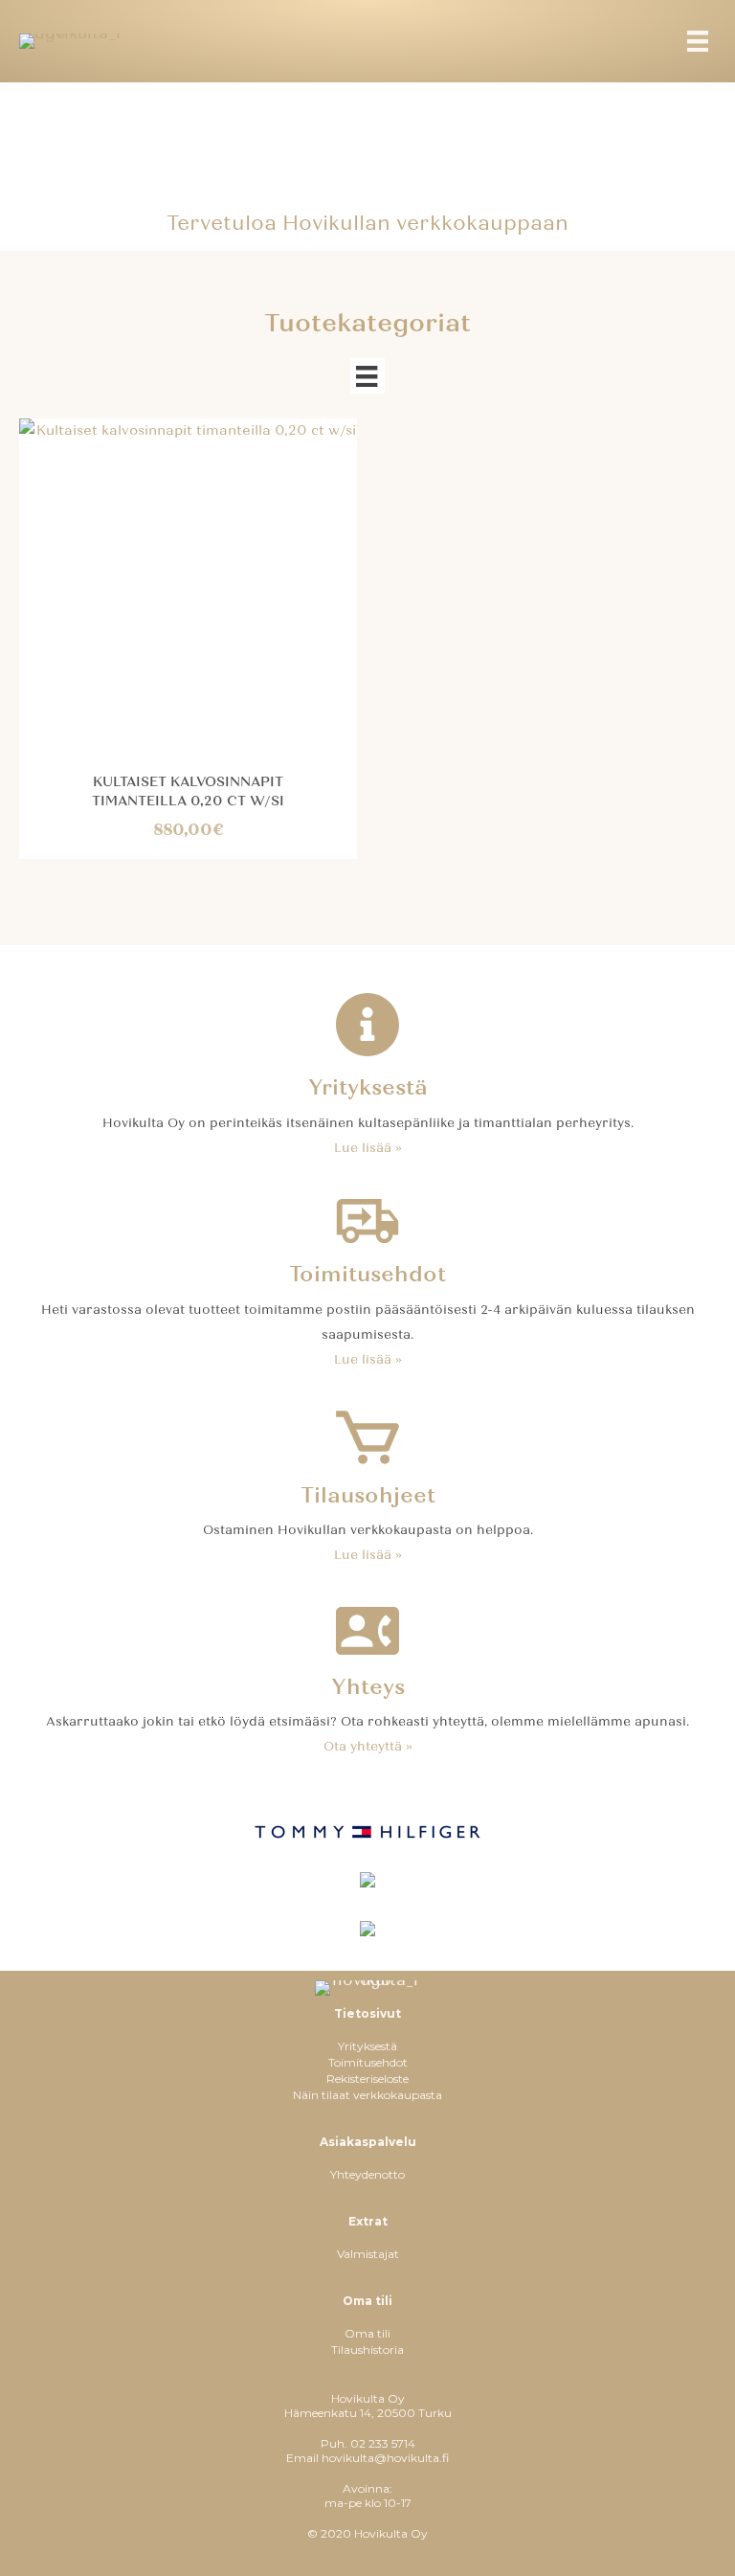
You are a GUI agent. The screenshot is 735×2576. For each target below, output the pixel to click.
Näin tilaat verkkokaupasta (367, 2095)
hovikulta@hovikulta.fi (385, 2458)
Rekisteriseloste (367, 2079)
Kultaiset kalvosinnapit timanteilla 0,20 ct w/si (188, 791)
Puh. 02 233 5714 (368, 2443)
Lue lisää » (368, 1148)
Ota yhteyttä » (368, 1747)
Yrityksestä (367, 2046)
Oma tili (367, 2333)
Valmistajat (368, 2254)
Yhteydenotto (367, 2174)
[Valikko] (367, 376)
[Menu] (698, 41)
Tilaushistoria (367, 2350)
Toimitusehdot (368, 2062)
